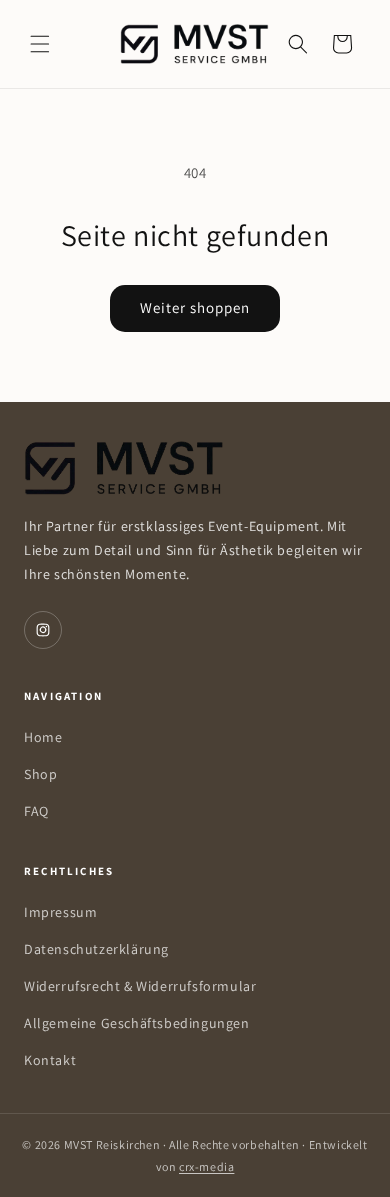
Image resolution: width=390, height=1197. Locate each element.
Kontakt (50, 1060)
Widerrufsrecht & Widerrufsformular (140, 986)
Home (43, 737)
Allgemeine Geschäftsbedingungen (137, 1023)
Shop (40, 774)
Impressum (60, 912)
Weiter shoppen (195, 307)
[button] (40, 44)
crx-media (206, 1166)
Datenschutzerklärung (96, 949)
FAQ (36, 811)
